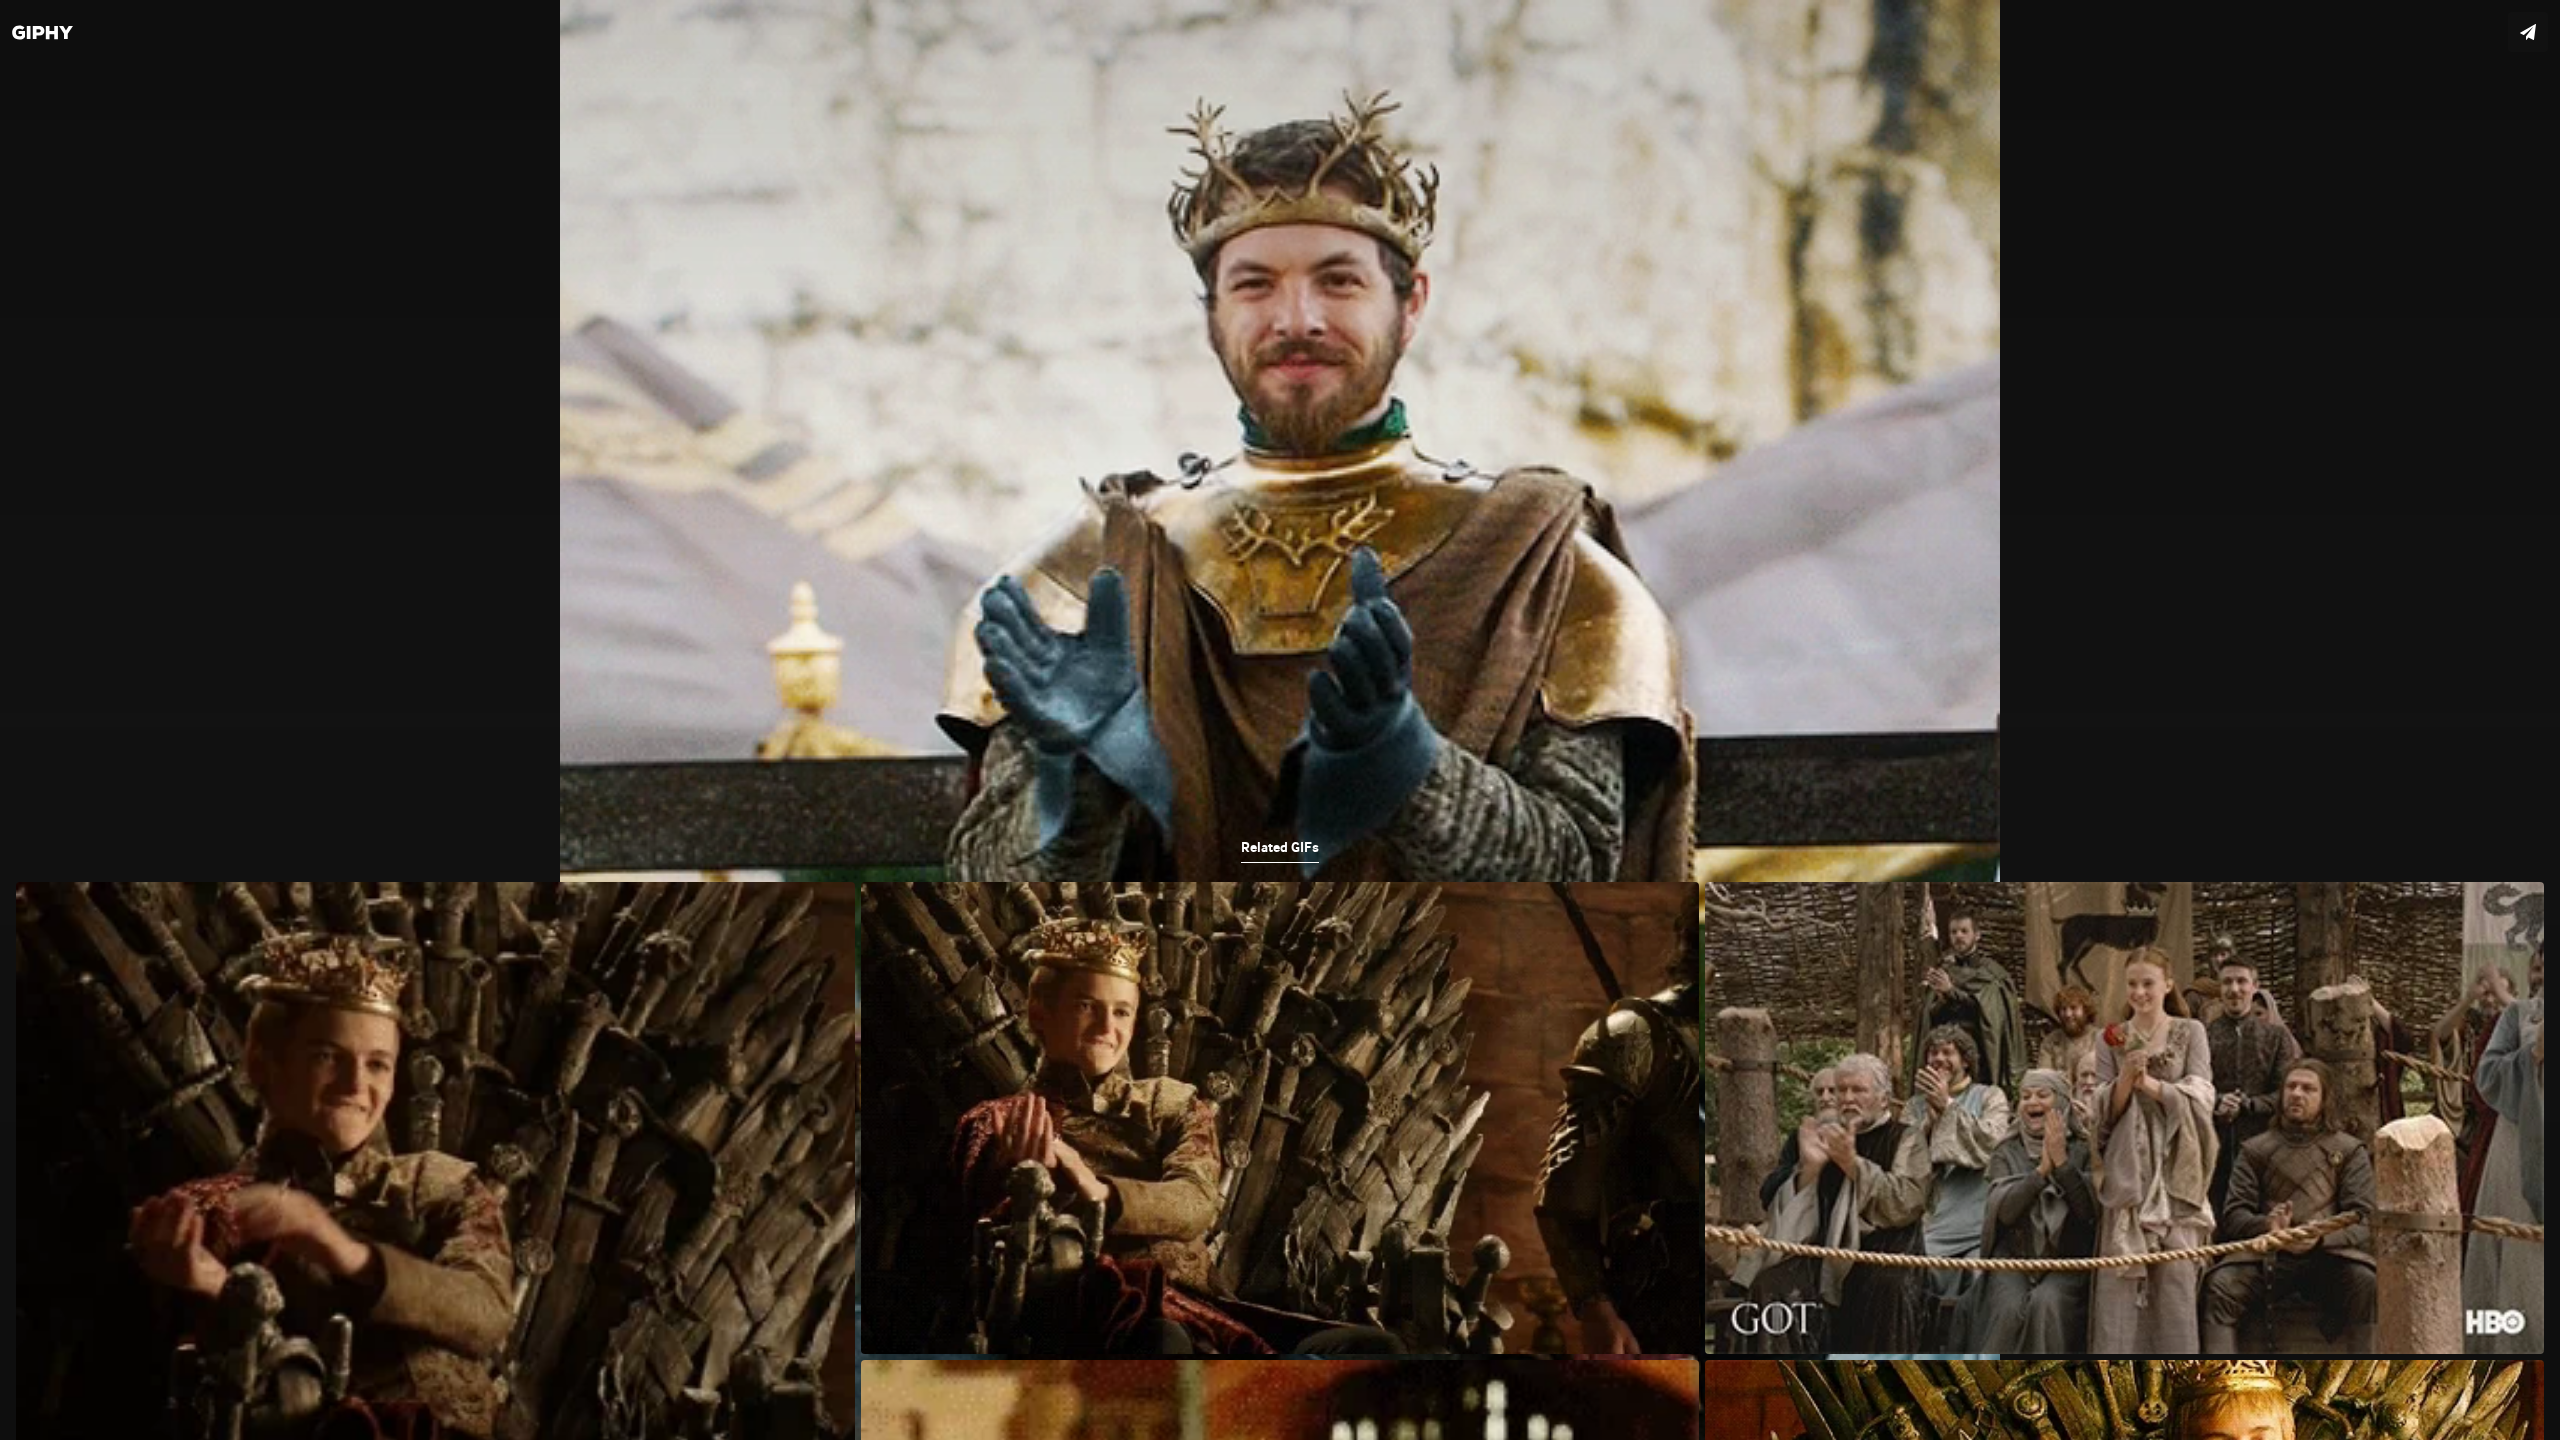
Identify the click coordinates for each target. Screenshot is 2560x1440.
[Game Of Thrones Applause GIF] (1280, 720)
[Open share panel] (2528, 32)
